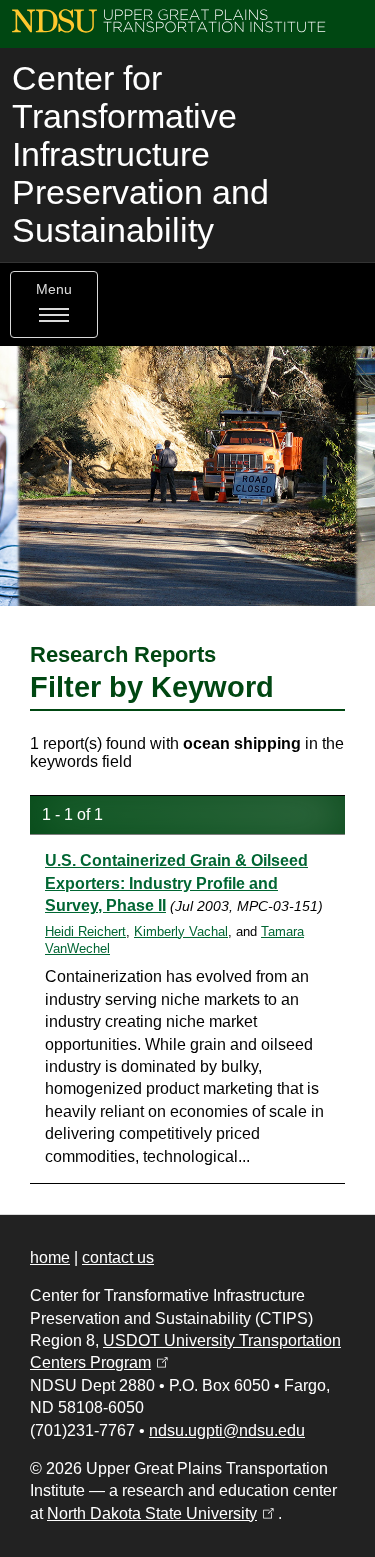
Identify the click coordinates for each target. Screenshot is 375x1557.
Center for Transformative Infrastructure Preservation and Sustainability (140, 154)
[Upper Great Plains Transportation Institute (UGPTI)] (168, 19)
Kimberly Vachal (181, 931)
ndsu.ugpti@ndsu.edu (227, 1430)
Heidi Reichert (85, 931)
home (50, 1257)
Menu (54, 289)
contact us (118, 1257)
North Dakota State (162, 1513)
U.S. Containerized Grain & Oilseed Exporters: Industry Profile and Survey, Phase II (176, 883)
